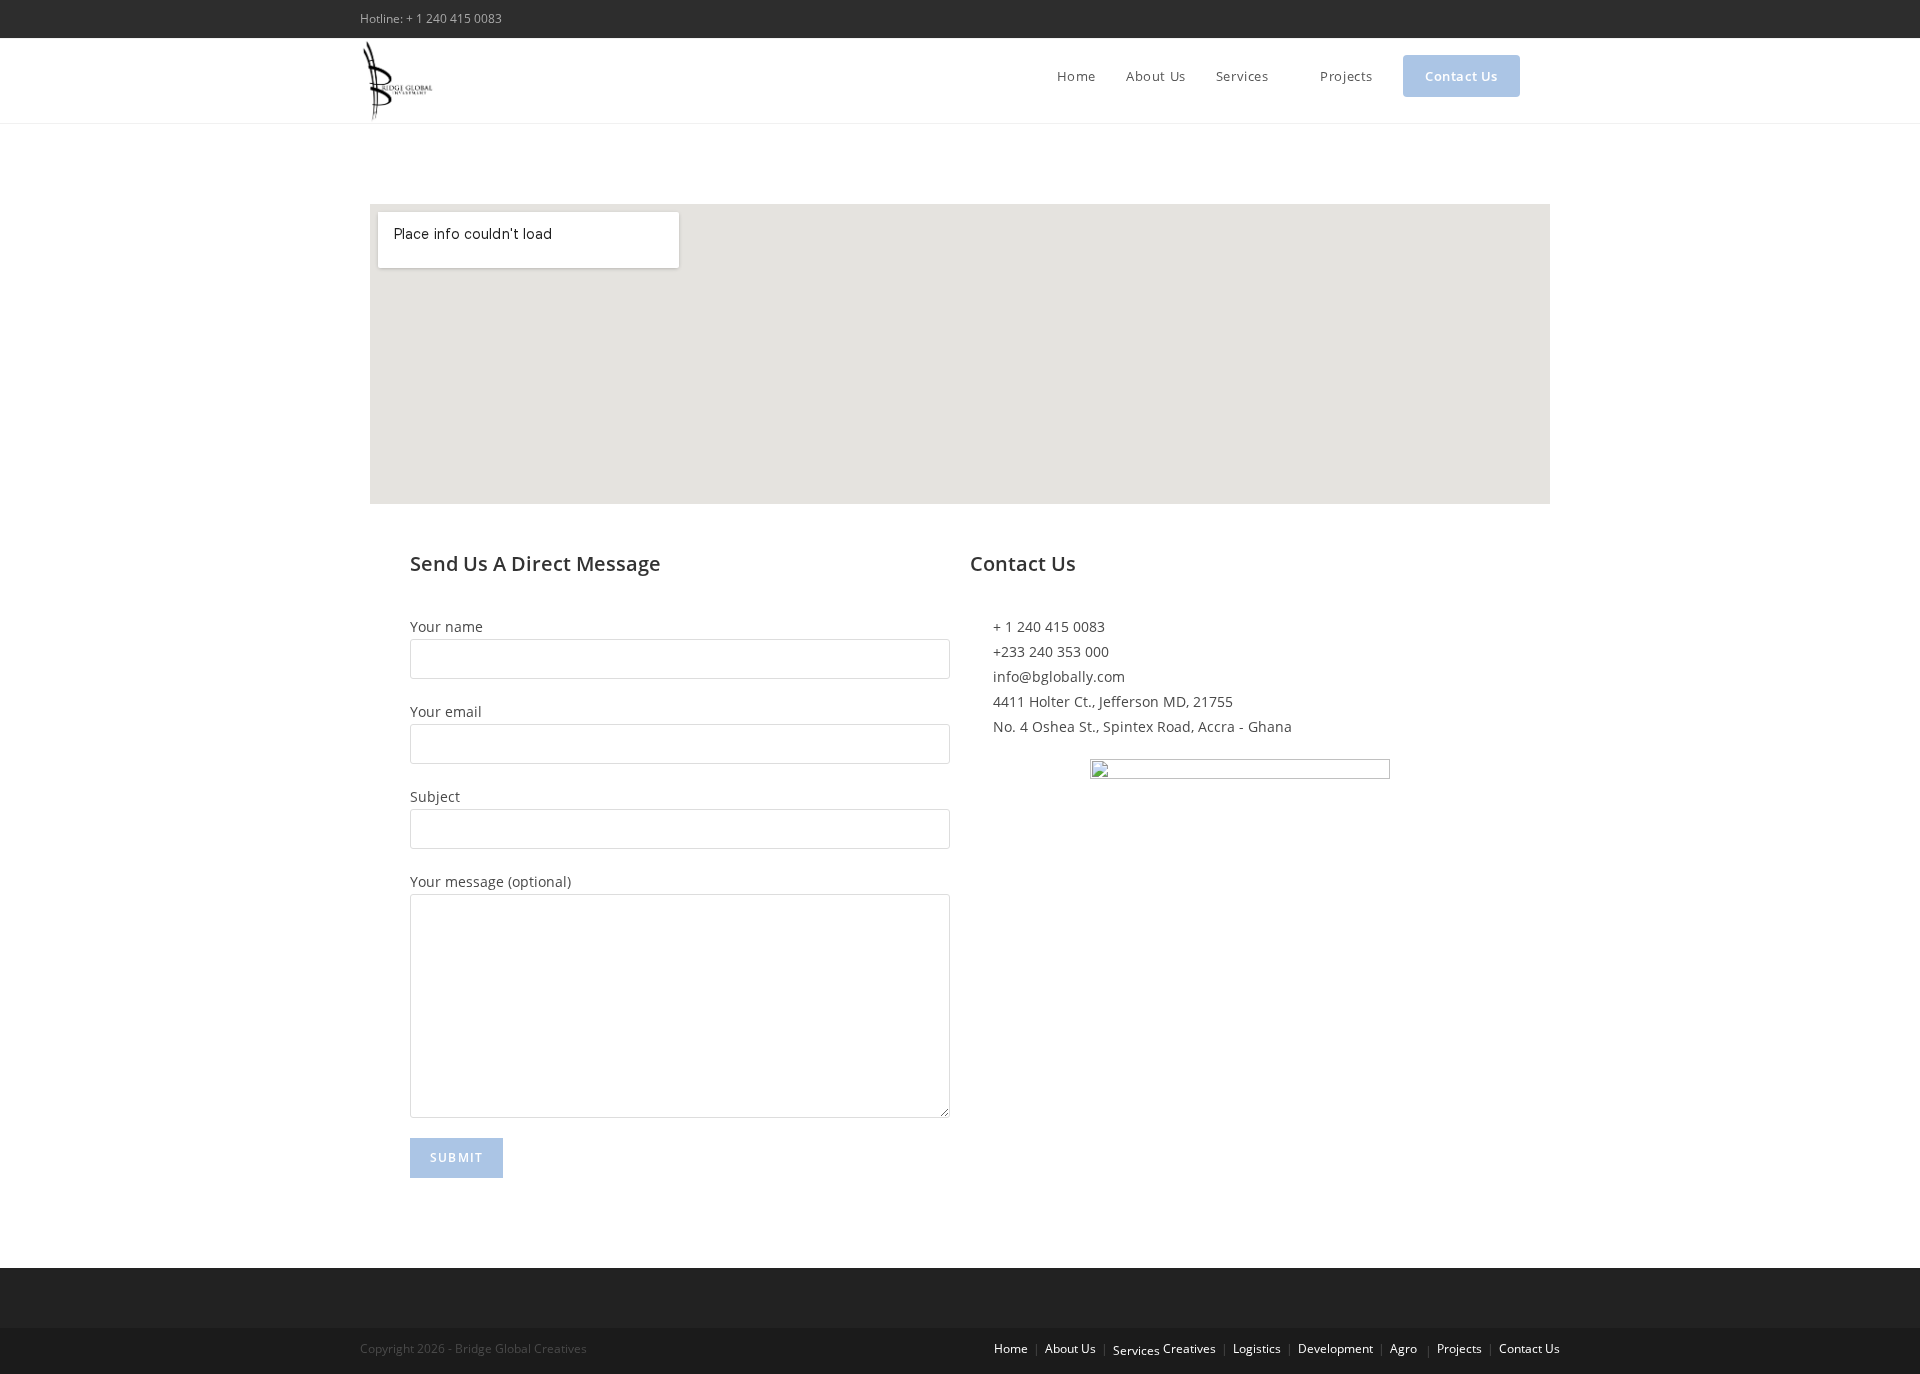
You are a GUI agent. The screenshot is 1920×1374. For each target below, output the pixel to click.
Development (1335, 1348)
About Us (1070, 1348)
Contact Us (1529, 1348)
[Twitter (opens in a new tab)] (1508, 19)
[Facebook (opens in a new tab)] (1531, 19)
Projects (1459, 1348)
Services (1136, 1350)
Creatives (1189, 1348)
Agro (1403, 1348)
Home (1011, 1348)
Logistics (1257, 1348)
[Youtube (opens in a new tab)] (1551, 19)
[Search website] (1555, 76)
